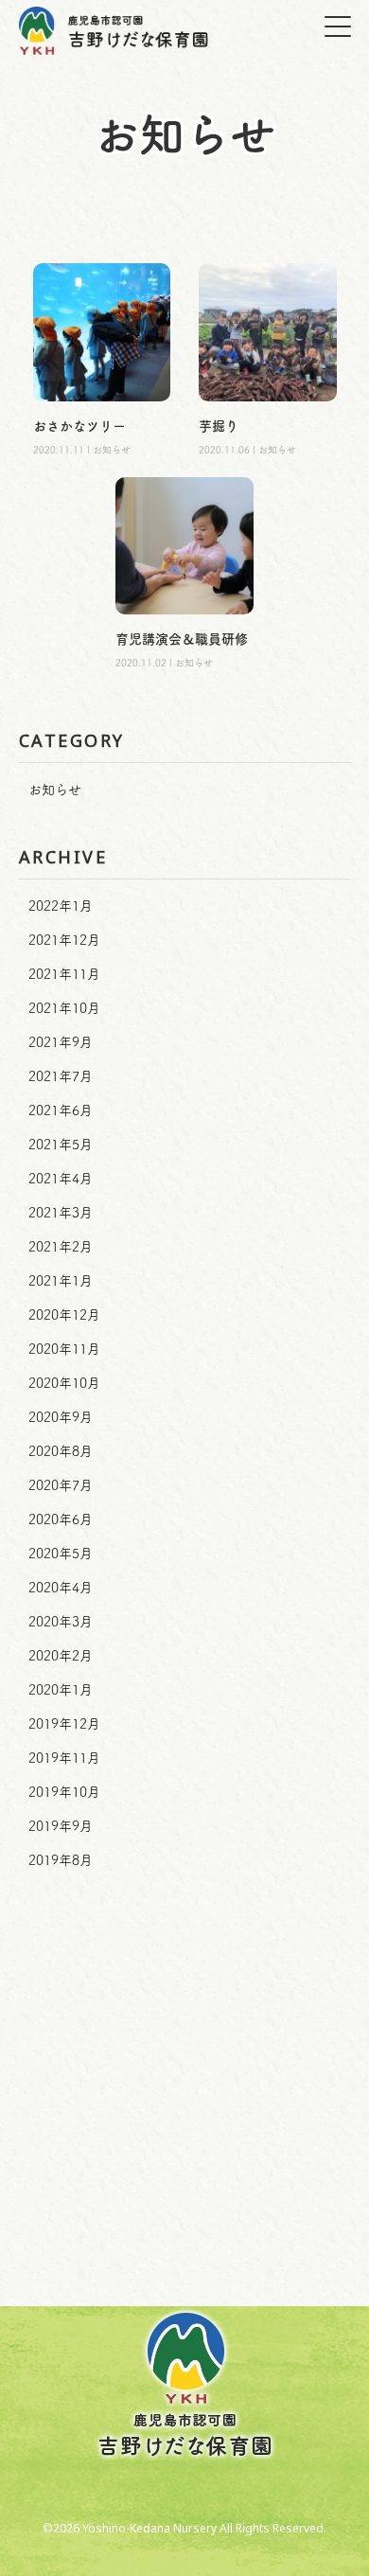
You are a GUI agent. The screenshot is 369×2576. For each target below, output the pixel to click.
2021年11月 (64, 974)
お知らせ (55, 790)
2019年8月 (61, 1860)
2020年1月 (61, 1690)
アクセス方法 (184, 2228)
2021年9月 (61, 1042)
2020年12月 (64, 1315)
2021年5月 (61, 1145)
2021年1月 (61, 1281)
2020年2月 (61, 1656)
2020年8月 (61, 1451)
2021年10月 (64, 1008)
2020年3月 (61, 1622)
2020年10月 (64, 1383)
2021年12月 (64, 940)
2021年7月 (61, 1076)
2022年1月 (61, 906)
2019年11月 (64, 1758)
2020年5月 (61, 1554)
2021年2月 (61, 1247)
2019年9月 (61, 1826)
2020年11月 (64, 1349)
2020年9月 (61, 1417)
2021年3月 (61, 1213)
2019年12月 (64, 1724)
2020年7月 (61, 1485)
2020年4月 (61, 1588)
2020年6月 (61, 1519)
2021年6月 (61, 1110)
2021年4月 (61, 1179)
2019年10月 (64, 1792)
